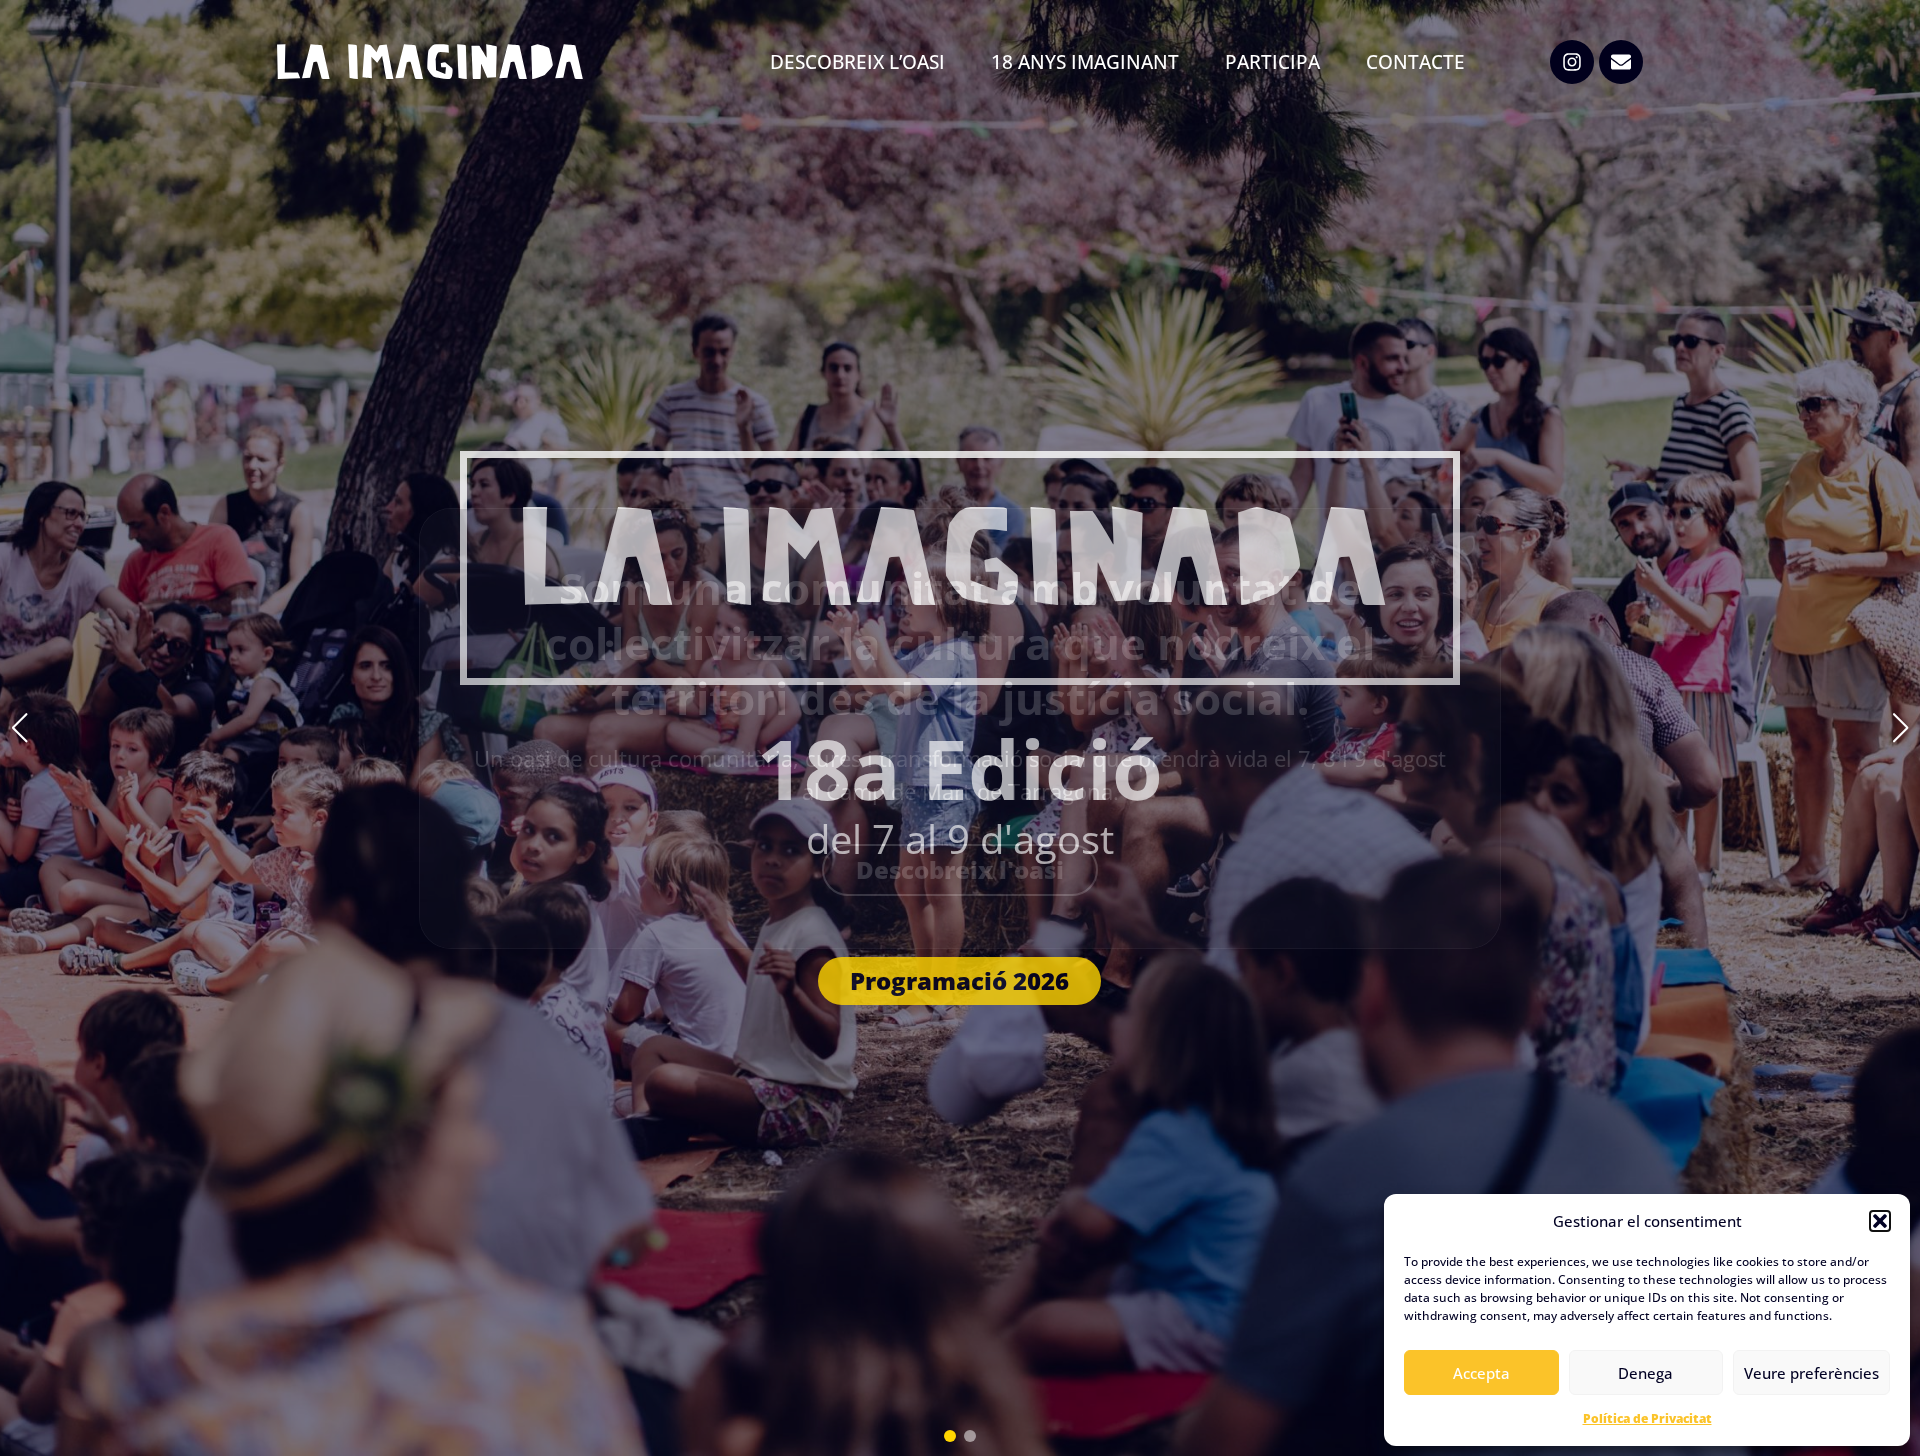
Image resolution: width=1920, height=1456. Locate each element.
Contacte (1415, 62)
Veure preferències (1811, 1373)
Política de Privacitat (1647, 1418)
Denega (1645, 1373)
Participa (1272, 62)
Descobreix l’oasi (857, 62)
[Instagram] (1572, 62)
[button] (1880, 1221)
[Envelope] (1621, 62)
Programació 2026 (959, 980)
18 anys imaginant (1085, 62)
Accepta (1481, 1373)
